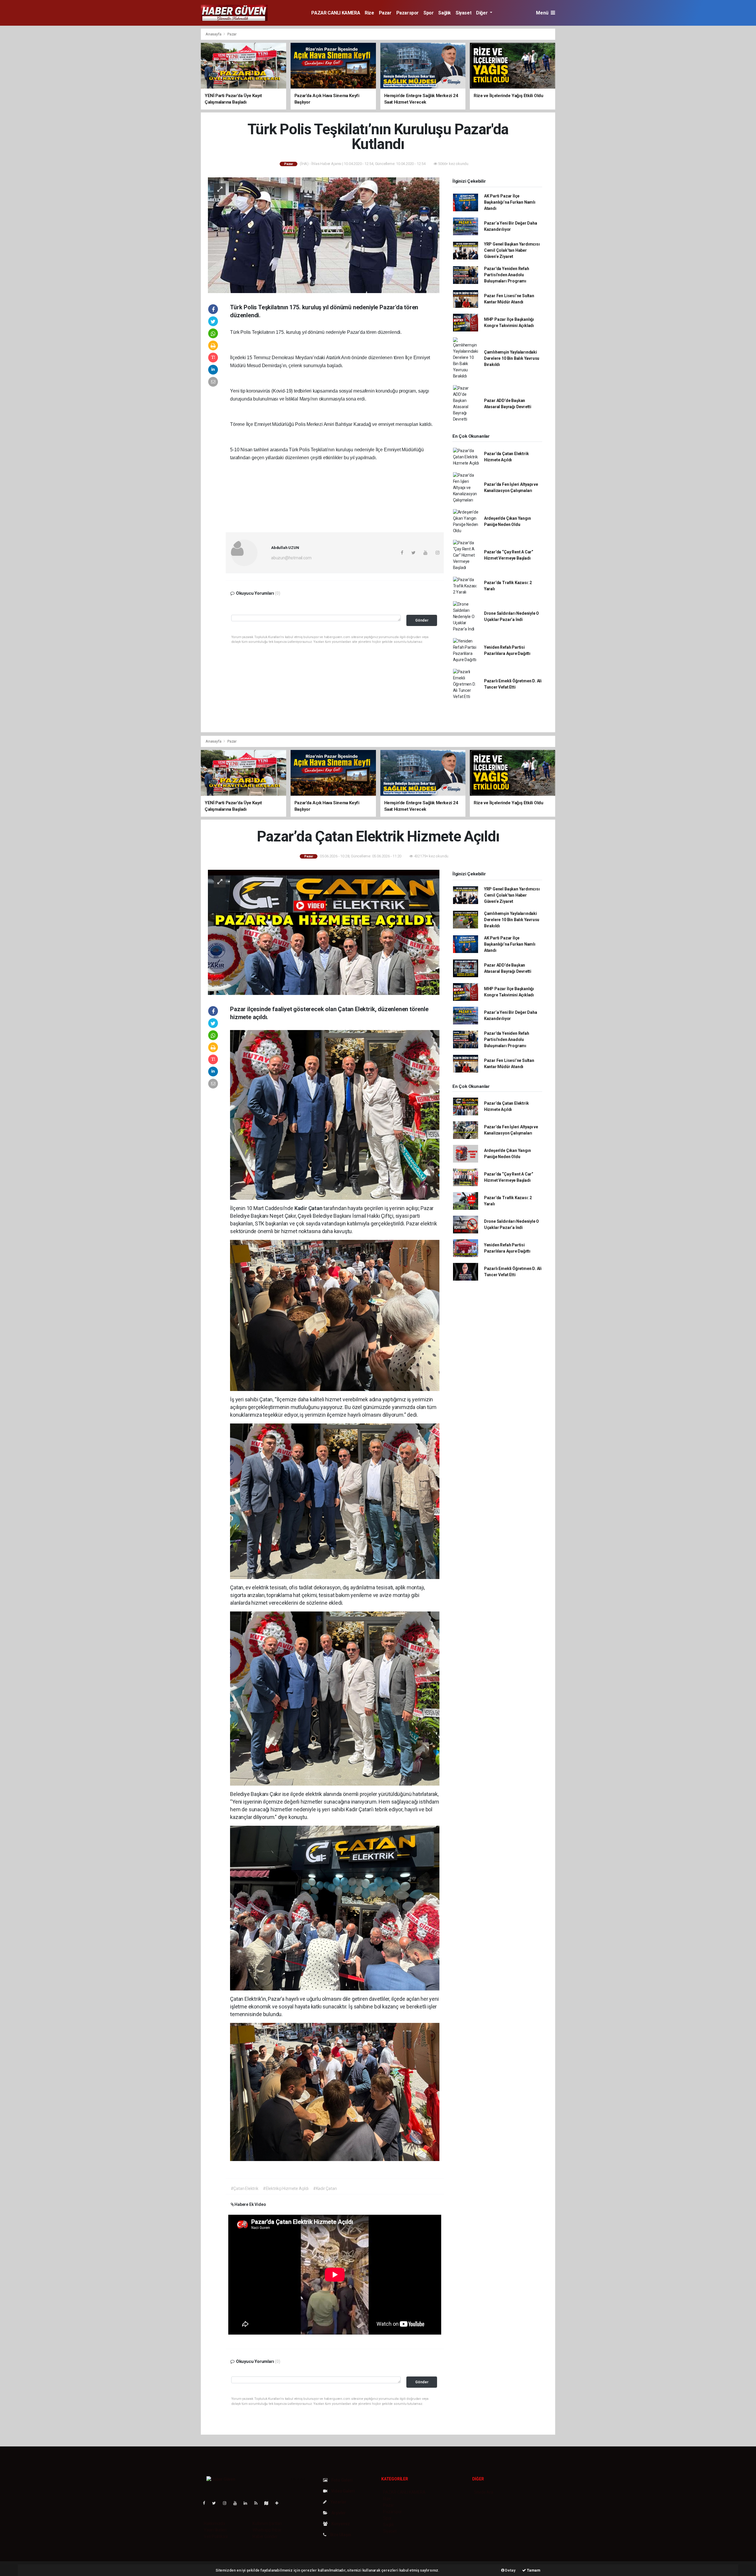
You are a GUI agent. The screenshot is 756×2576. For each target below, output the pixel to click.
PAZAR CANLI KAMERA (336, 13)
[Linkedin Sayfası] (248, 2503)
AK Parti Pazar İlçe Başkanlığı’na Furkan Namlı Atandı (510, 202)
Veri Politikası (216, 2536)
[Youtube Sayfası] (237, 2503)
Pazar (385, 13)
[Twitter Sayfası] (216, 2503)
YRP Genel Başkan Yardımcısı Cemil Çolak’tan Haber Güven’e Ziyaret (512, 250)
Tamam (533, 2570)
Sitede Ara (484, 2492)
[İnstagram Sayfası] (227, 2503)
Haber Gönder (265, 2536)
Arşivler (338, 2513)
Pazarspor (408, 13)
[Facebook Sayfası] (206, 2503)
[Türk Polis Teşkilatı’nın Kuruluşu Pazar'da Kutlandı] (324, 235)
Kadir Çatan (309, 1208)
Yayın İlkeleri (215, 2530)
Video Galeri (342, 2491)
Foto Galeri (342, 2480)
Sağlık (445, 13)
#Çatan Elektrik (245, 2188)
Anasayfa (214, 34)
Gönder (422, 620)
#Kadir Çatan (325, 2188)
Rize (369, 13)
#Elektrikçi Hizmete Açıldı (286, 2188)
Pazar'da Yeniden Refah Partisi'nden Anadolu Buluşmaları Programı (507, 275)
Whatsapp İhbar (267, 2530)
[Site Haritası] (269, 2503)
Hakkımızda (214, 2523)
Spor (428, 13)
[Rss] (258, 2503)
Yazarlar (338, 2502)
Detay (510, 2570)
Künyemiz (340, 2524)
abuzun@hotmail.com (291, 558)
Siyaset (463, 13)
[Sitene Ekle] (279, 2503)
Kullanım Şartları (267, 2523)
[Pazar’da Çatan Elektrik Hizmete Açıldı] (324, 932)
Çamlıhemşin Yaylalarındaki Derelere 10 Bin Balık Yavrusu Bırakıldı (512, 358)
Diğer (482, 13)
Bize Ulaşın (340, 2535)
